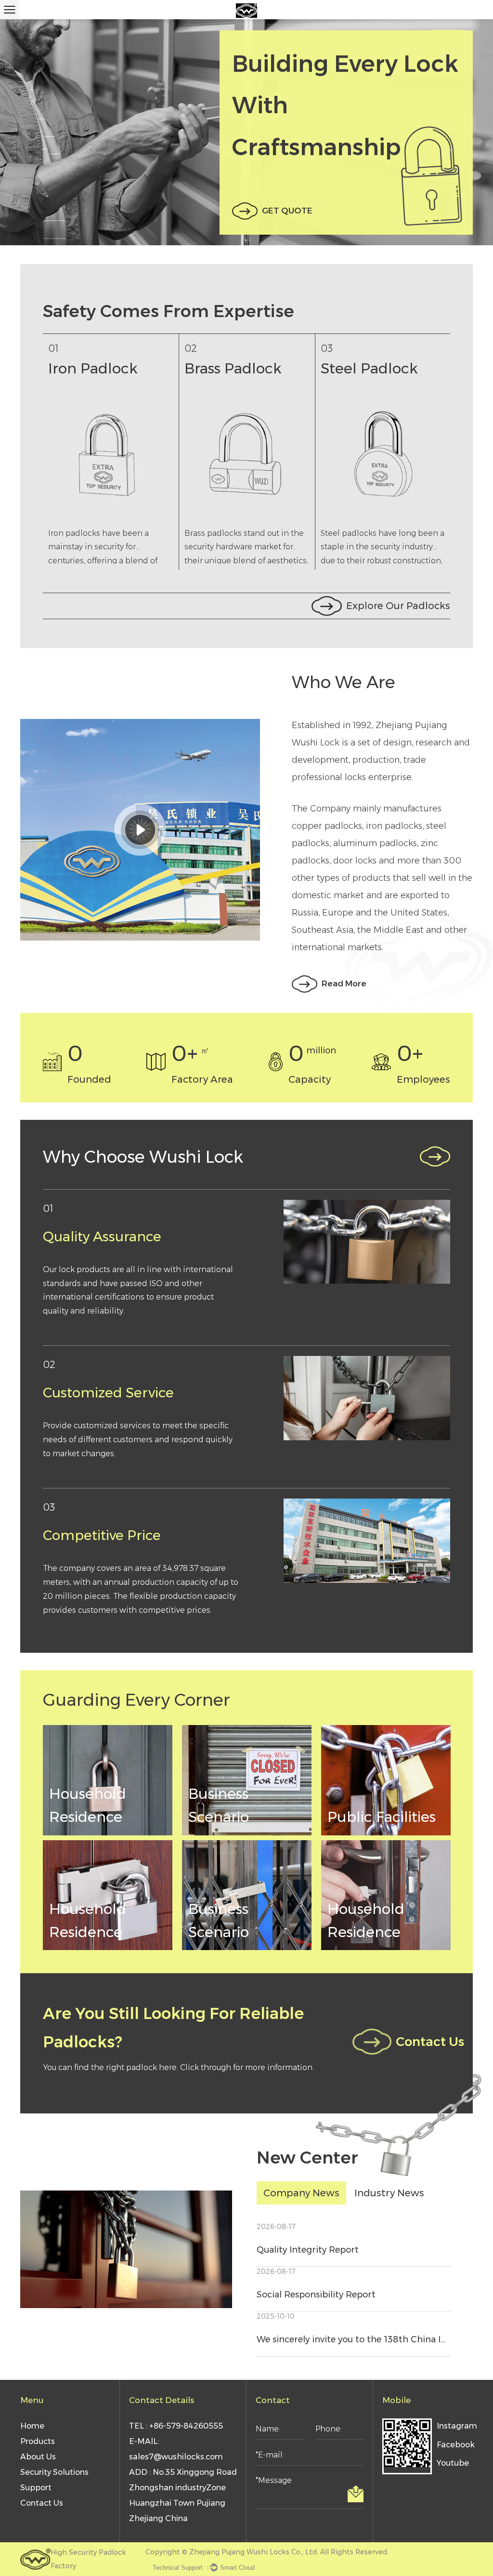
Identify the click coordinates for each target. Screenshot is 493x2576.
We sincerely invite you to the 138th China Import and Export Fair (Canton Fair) (354, 2339)
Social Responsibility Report (316, 2295)
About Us (38, 2457)
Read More (344, 983)
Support (36, 2488)
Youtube (453, 2463)
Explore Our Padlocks (398, 606)
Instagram (455, 2426)
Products (38, 2441)
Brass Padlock (193, 368)
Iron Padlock (53, 368)
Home (32, 2426)
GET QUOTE (287, 211)
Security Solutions (54, 2472)
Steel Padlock (329, 368)
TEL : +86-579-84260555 (176, 2426)
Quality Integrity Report (308, 2250)
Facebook (455, 2445)
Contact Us (423, 2042)
